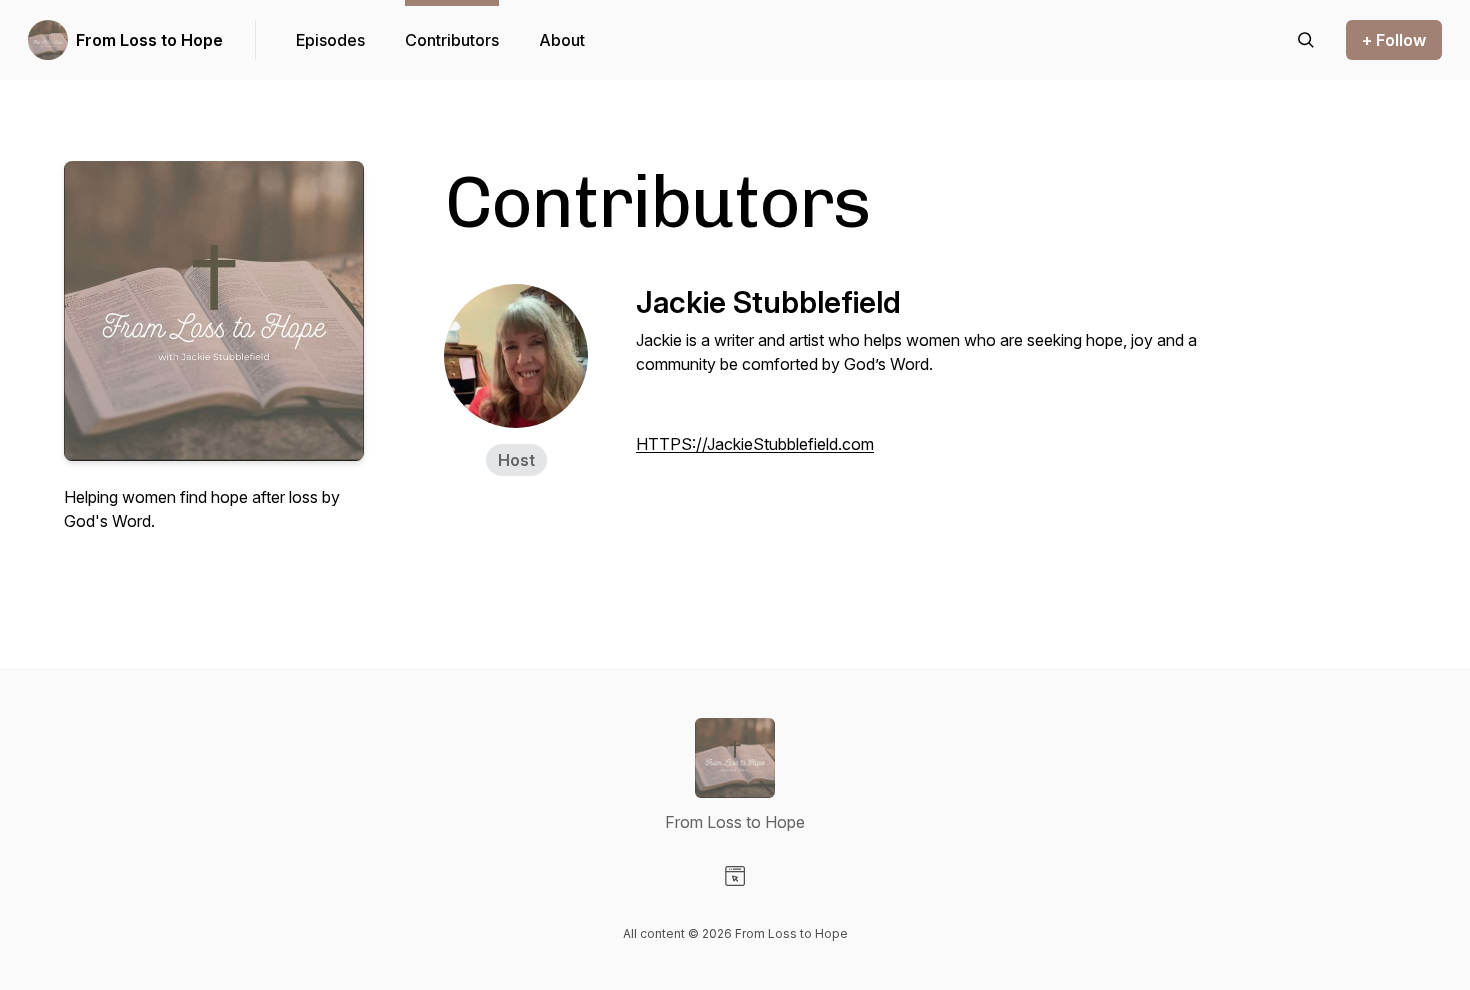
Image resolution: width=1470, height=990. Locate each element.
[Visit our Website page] (735, 876)
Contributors (452, 40)
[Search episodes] (1306, 40)
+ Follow (1394, 40)
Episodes (330, 40)
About (562, 40)
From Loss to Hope (149, 40)
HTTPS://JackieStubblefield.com (755, 444)
